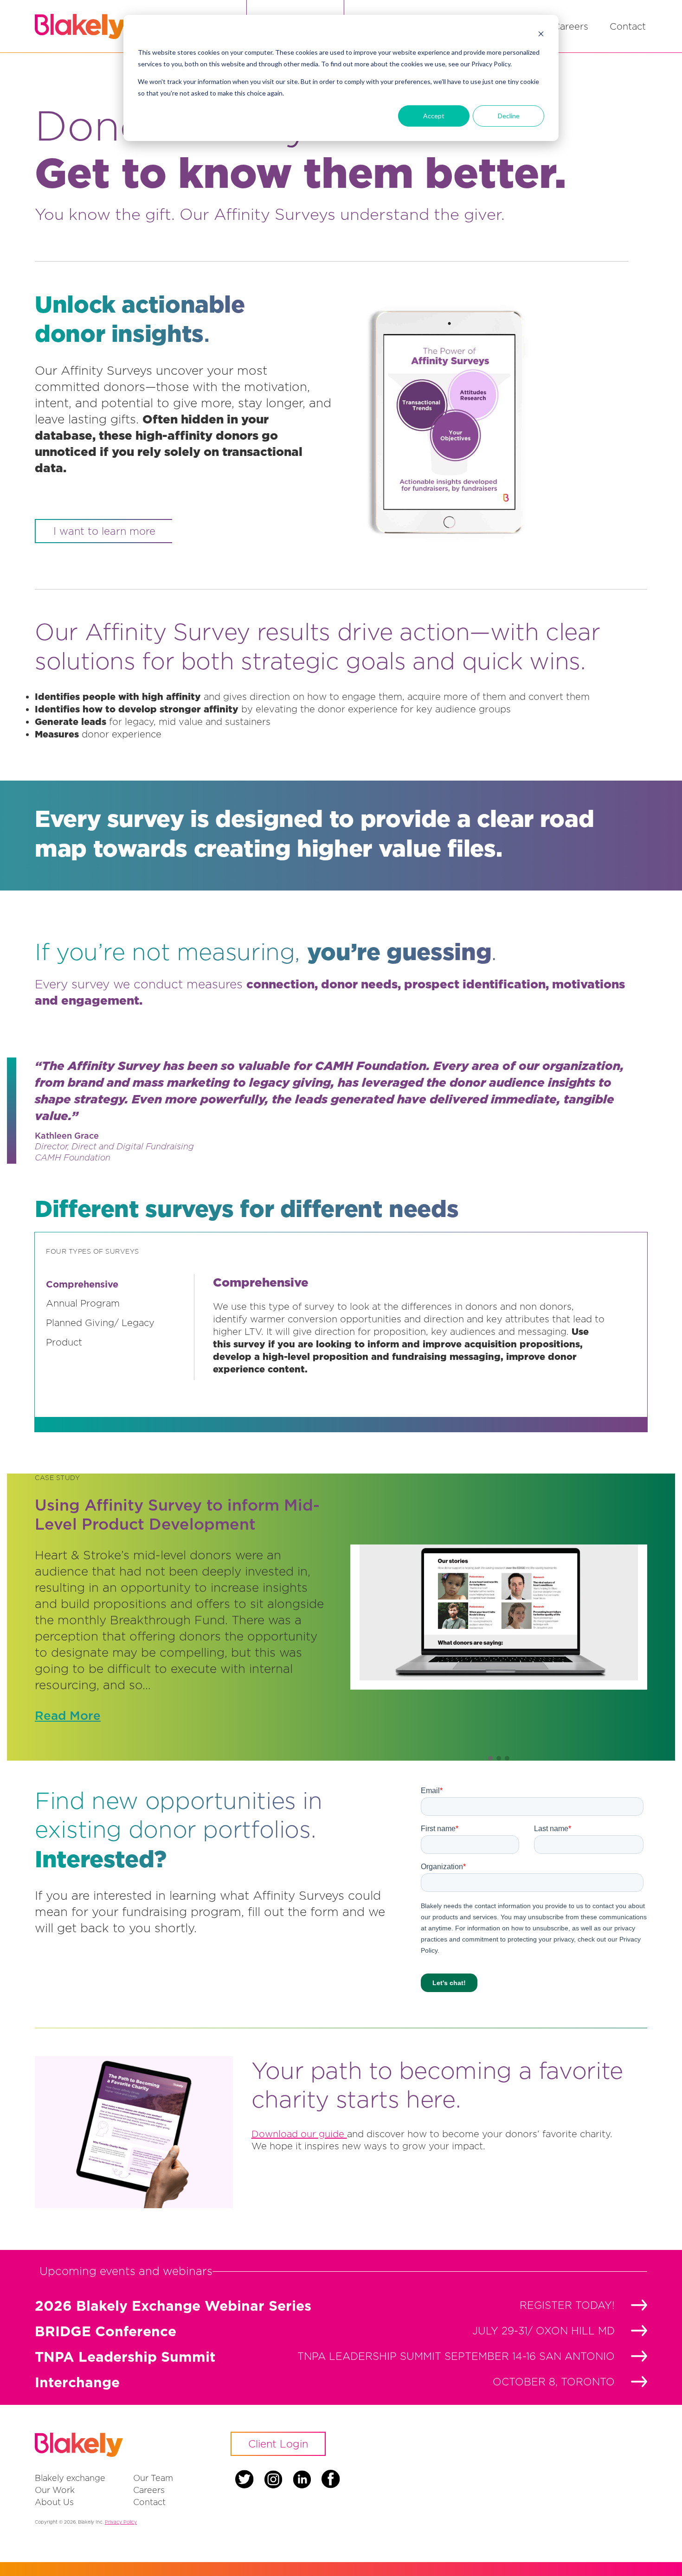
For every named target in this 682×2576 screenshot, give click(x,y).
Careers (571, 26)
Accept (434, 116)
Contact (628, 26)
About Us (54, 2502)
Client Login (278, 2444)
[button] (490, 1758)
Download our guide (299, 2134)
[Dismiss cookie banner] (541, 35)
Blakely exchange (70, 2478)
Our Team (153, 2478)
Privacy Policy (121, 2522)
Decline (509, 116)
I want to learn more (104, 531)
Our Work (55, 2490)
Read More (68, 1715)
